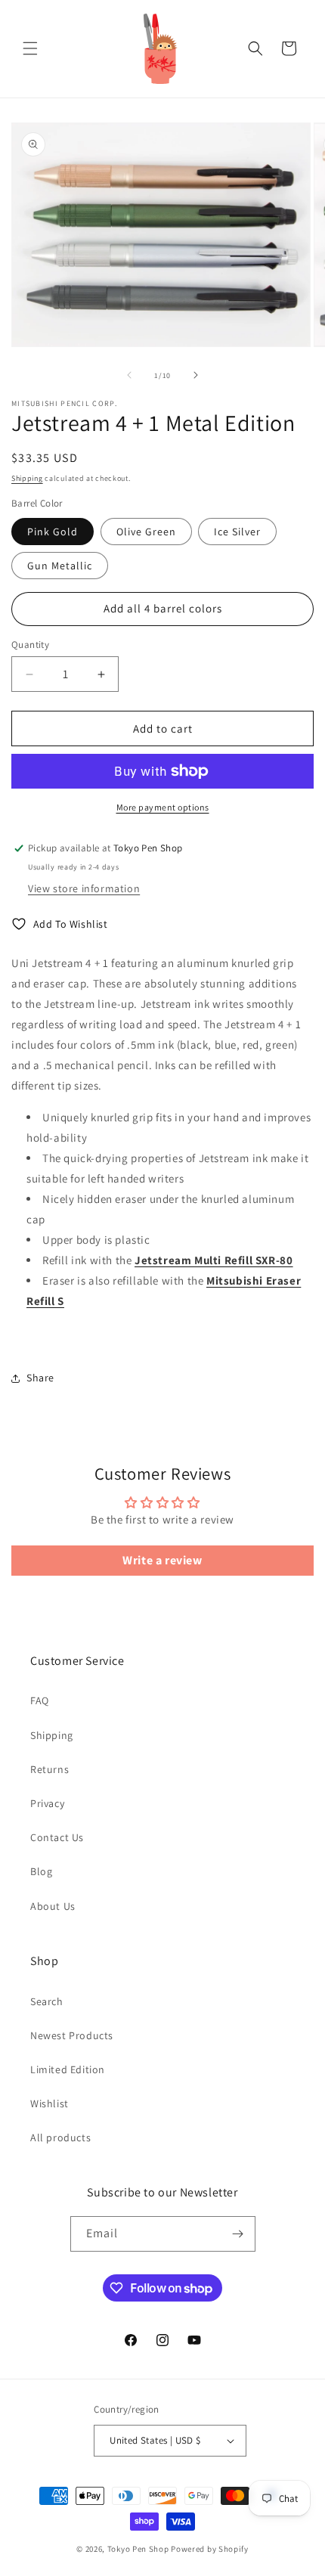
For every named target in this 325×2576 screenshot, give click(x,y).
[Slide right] (196, 375)
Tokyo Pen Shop (138, 2549)
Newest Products (72, 2035)
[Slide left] (129, 375)
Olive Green (146, 532)
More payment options (163, 807)
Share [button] (40, 1378)
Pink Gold (53, 532)
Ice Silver (237, 532)
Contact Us (57, 1837)
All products (60, 2137)
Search (47, 2001)
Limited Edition (68, 2069)
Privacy (47, 1803)
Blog (41, 1871)
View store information (84, 888)
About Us (53, 1906)
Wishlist (50, 2103)
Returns (50, 1769)
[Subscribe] (238, 2234)
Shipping (27, 478)
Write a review (162, 1560)
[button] (30, 48)
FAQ (40, 1700)
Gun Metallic (60, 566)
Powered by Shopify (210, 2549)
